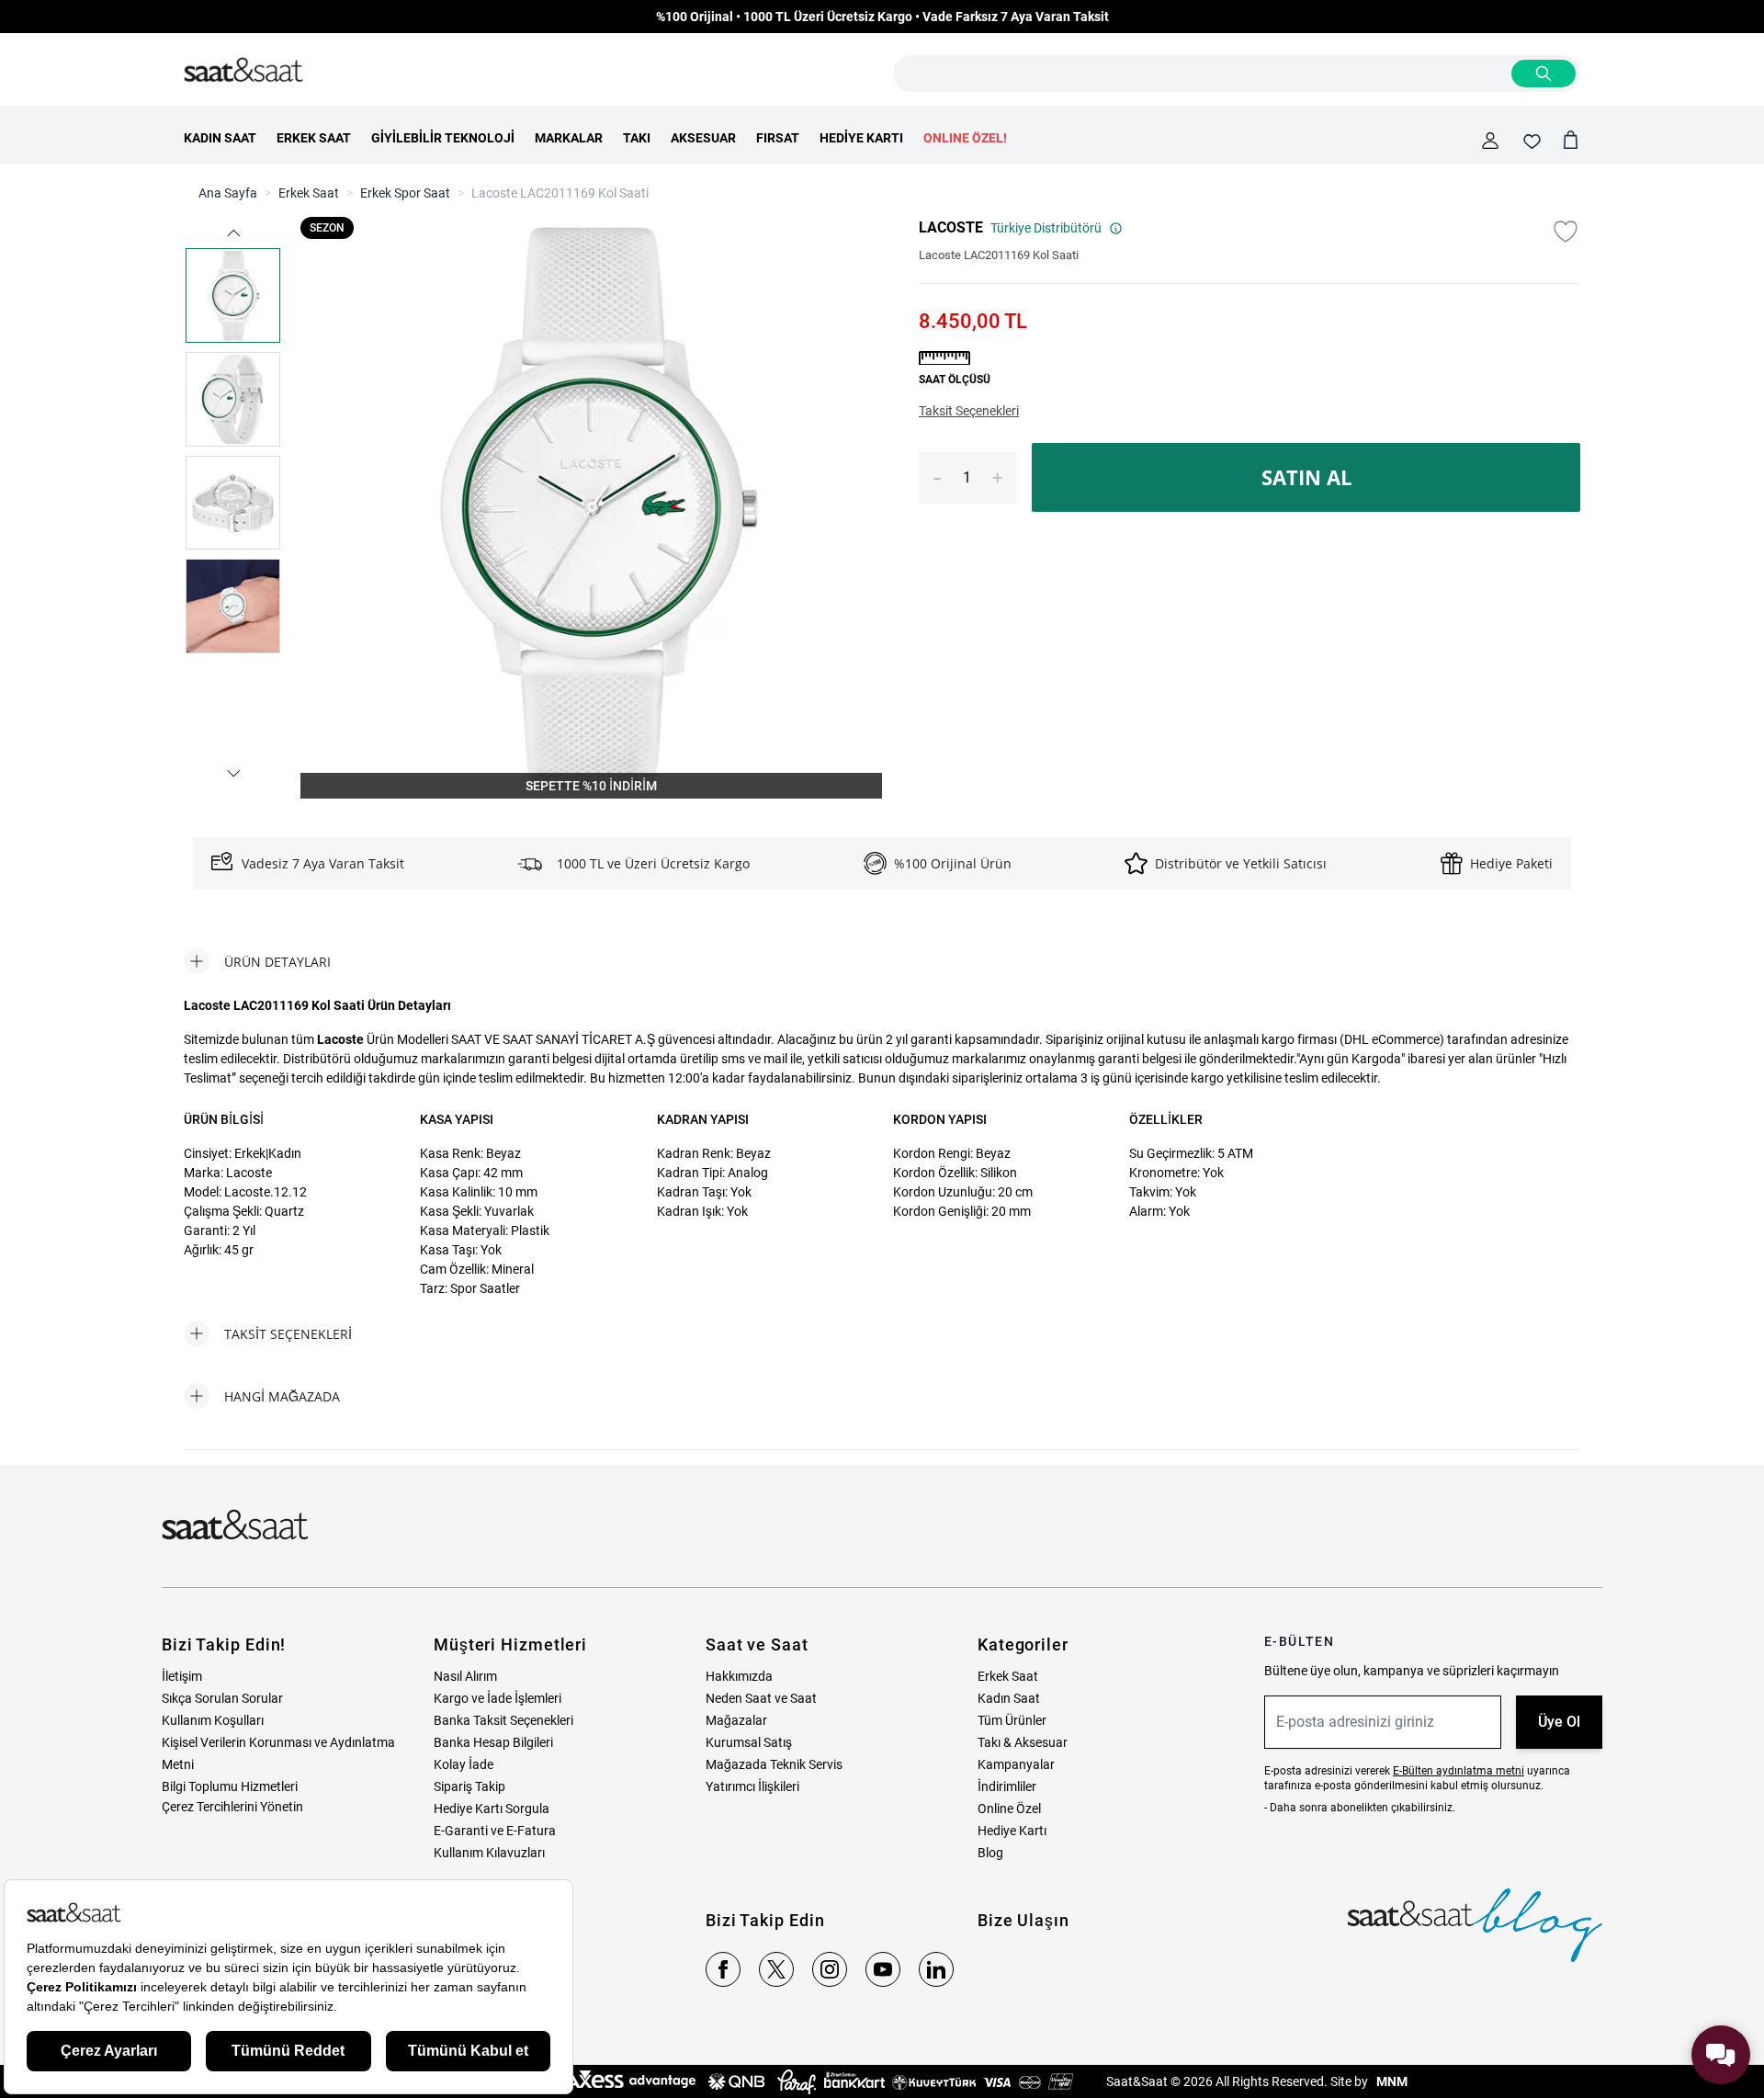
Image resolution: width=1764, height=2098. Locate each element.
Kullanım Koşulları (213, 1720)
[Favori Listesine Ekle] (1566, 232)
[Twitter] (776, 1969)
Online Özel (1009, 1809)
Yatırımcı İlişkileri (752, 1786)
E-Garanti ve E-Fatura (495, 1831)
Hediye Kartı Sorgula (492, 1809)
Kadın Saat (1009, 1698)
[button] (232, 233)
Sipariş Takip (469, 1786)
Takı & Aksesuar (1023, 1742)
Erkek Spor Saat (405, 193)
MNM (1391, 2081)
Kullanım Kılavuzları (489, 1853)
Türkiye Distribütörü (1046, 228)
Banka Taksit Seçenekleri (503, 1720)
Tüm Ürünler (1012, 1720)
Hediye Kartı (1012, 1831)
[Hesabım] (1490, 141)
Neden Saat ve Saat (761, 1698)
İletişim (182, 1676)
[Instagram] (830, 1969)
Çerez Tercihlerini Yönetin (232, 1807)
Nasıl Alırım (465, 1676)
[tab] (257, 961)
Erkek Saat (309, 193)
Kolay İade (464, 1764)
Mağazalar (736, 1720)
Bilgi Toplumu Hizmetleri (230, 1786)
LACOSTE (951, 227)
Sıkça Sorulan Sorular (222, 1698)
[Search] (1543, 74)
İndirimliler (1007, 1786)
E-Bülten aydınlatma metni (1459, 1771)
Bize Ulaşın (1023, 1920)
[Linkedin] (936, 1969)
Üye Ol (1559, 1722)
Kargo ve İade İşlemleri (498, 1698)
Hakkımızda (739, 1676)
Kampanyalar (1016, 1764)
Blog (990, 1853)
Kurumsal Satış (749, 1742)
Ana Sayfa (228, 193)
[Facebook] (723, 1969)
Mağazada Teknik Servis (774, 1764)
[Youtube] (883, 1969)
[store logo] (243, 71)
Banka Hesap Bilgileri (493, 1742)
